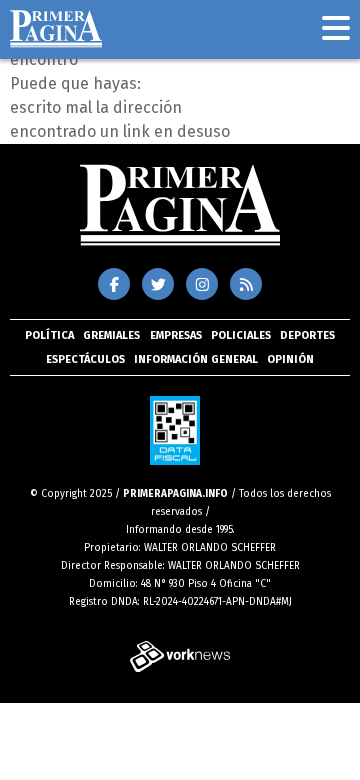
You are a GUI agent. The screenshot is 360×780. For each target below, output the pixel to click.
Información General (196, 359)
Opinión (290, 359)
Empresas (176, 335)
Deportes (307, 335)
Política (49, 335)
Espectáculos (85, 359)
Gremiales (111, 335)
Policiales (241, 335)
